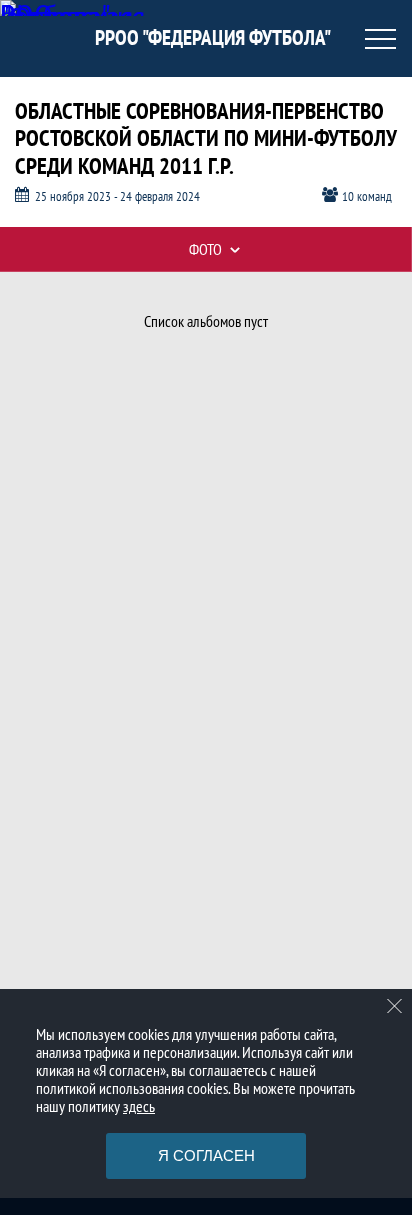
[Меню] (380, 39)
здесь (139, 1106)
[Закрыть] (395, 1006)
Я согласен (206, 1155)
